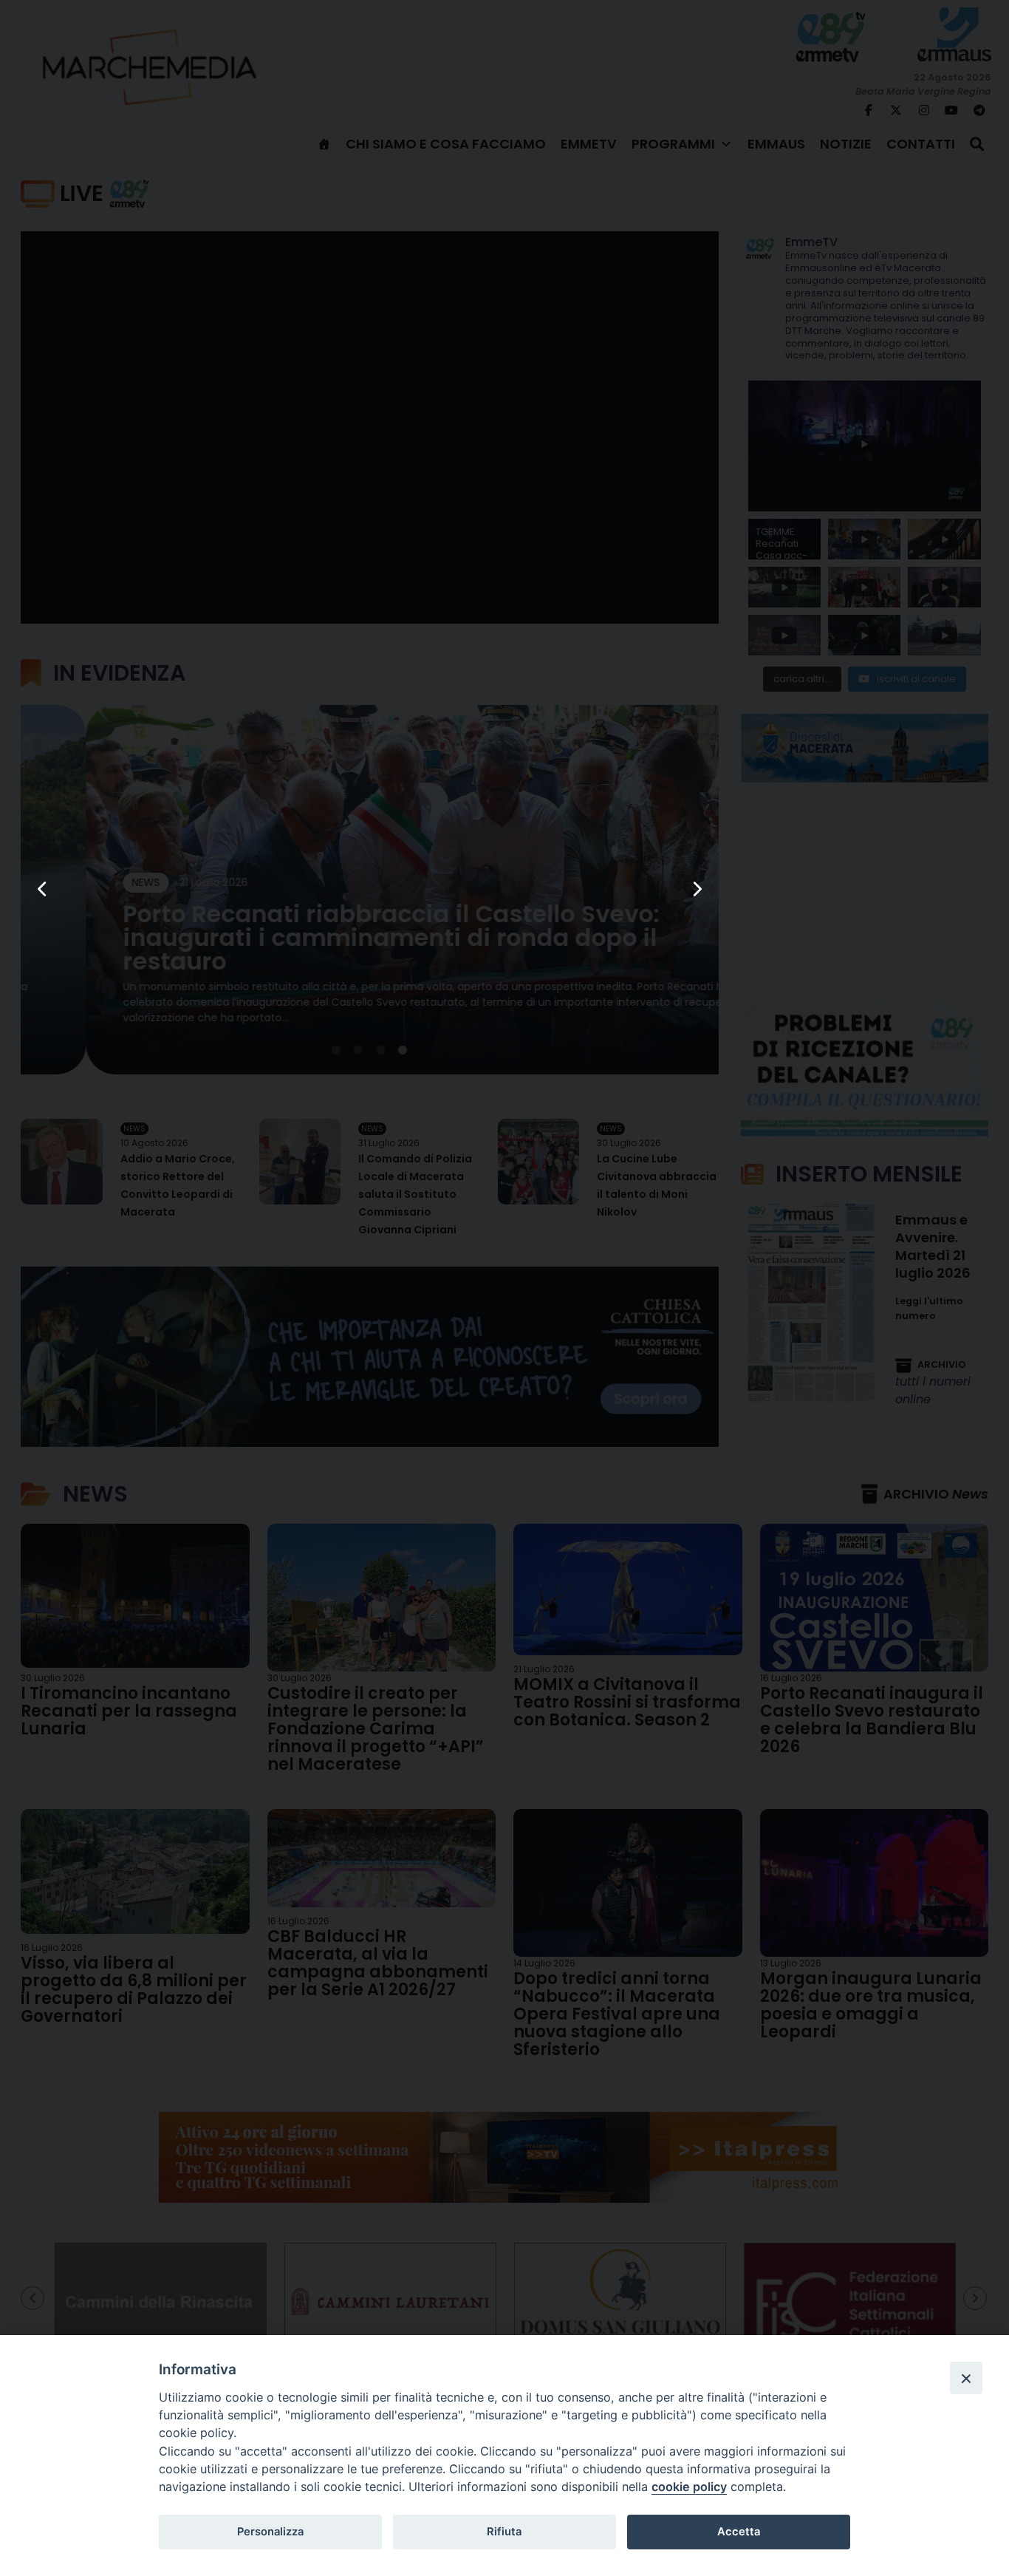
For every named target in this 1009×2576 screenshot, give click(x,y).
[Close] (966, 2378)
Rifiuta (504, 2532)
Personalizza (270, 2532)
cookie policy (689, 2487)
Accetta (739, 2532)
